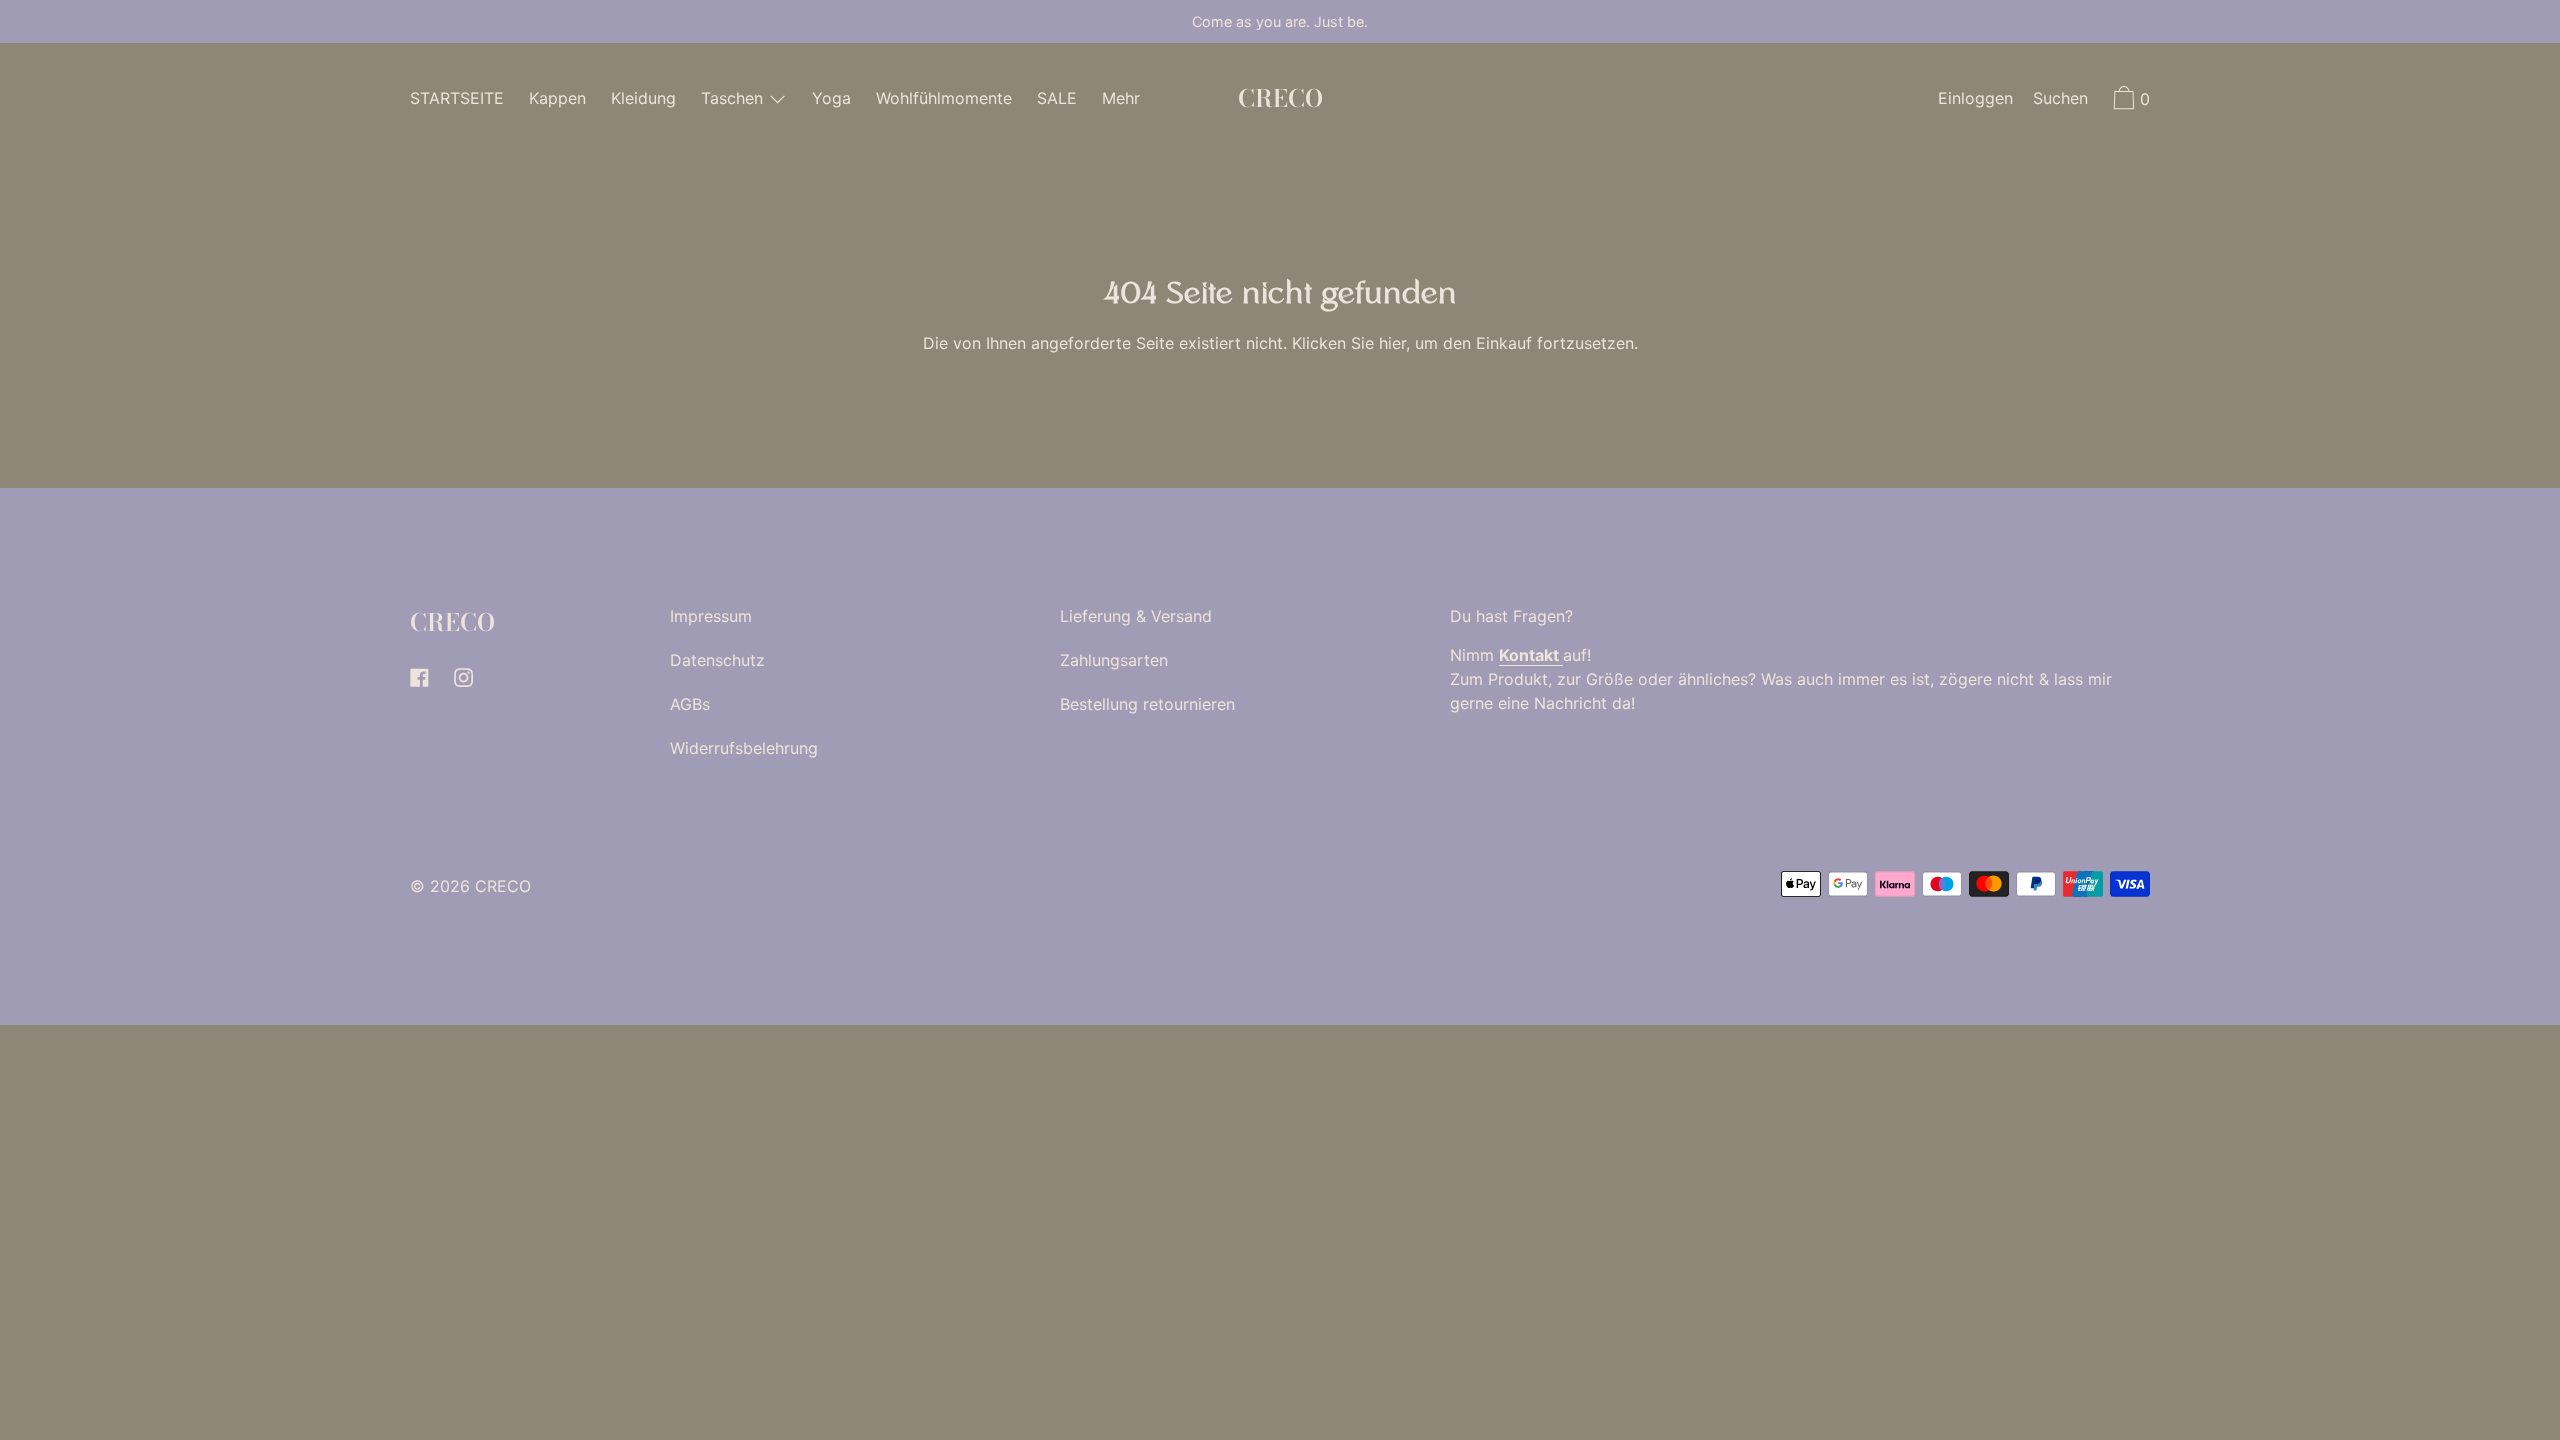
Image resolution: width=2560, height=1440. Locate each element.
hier (1392, 343)
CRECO (1280, 99)
